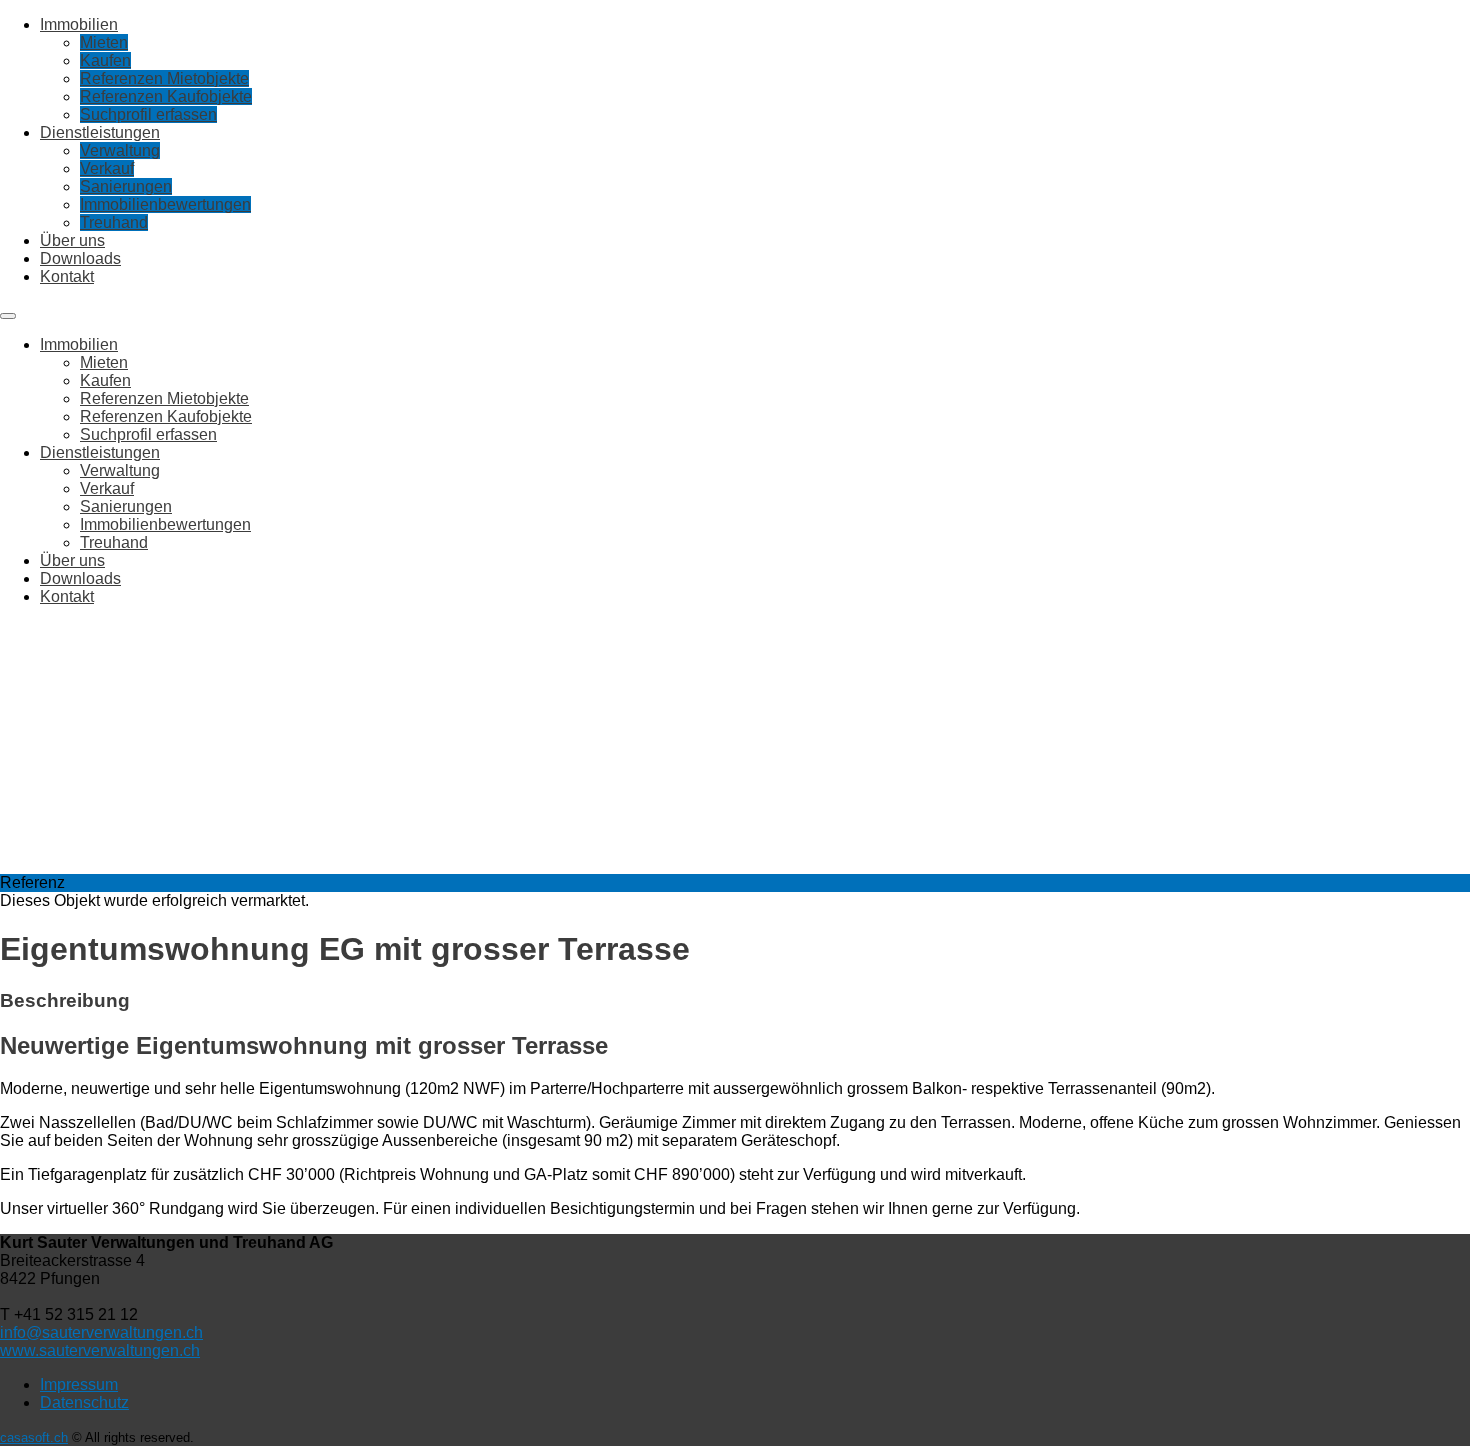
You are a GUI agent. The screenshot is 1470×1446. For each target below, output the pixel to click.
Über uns (72, 240)
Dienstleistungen (100, 132)
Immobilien (79, 24)
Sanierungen (126, 186)
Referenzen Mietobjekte (164, 78)
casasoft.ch (34, 1437)
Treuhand (114, 222)
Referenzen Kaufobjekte (166, 96)
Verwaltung (120, 150)
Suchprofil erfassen (148, 114)
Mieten (104, 42)
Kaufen (105, 60)
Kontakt (67, 276)
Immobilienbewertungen (165, 204)
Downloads (80, 258)
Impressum (79, 1384)
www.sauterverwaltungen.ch (100, 1350)
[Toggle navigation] (8, 316)
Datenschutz (84, 1402)
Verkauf (107, 168)
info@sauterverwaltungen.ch (101, 1332)
